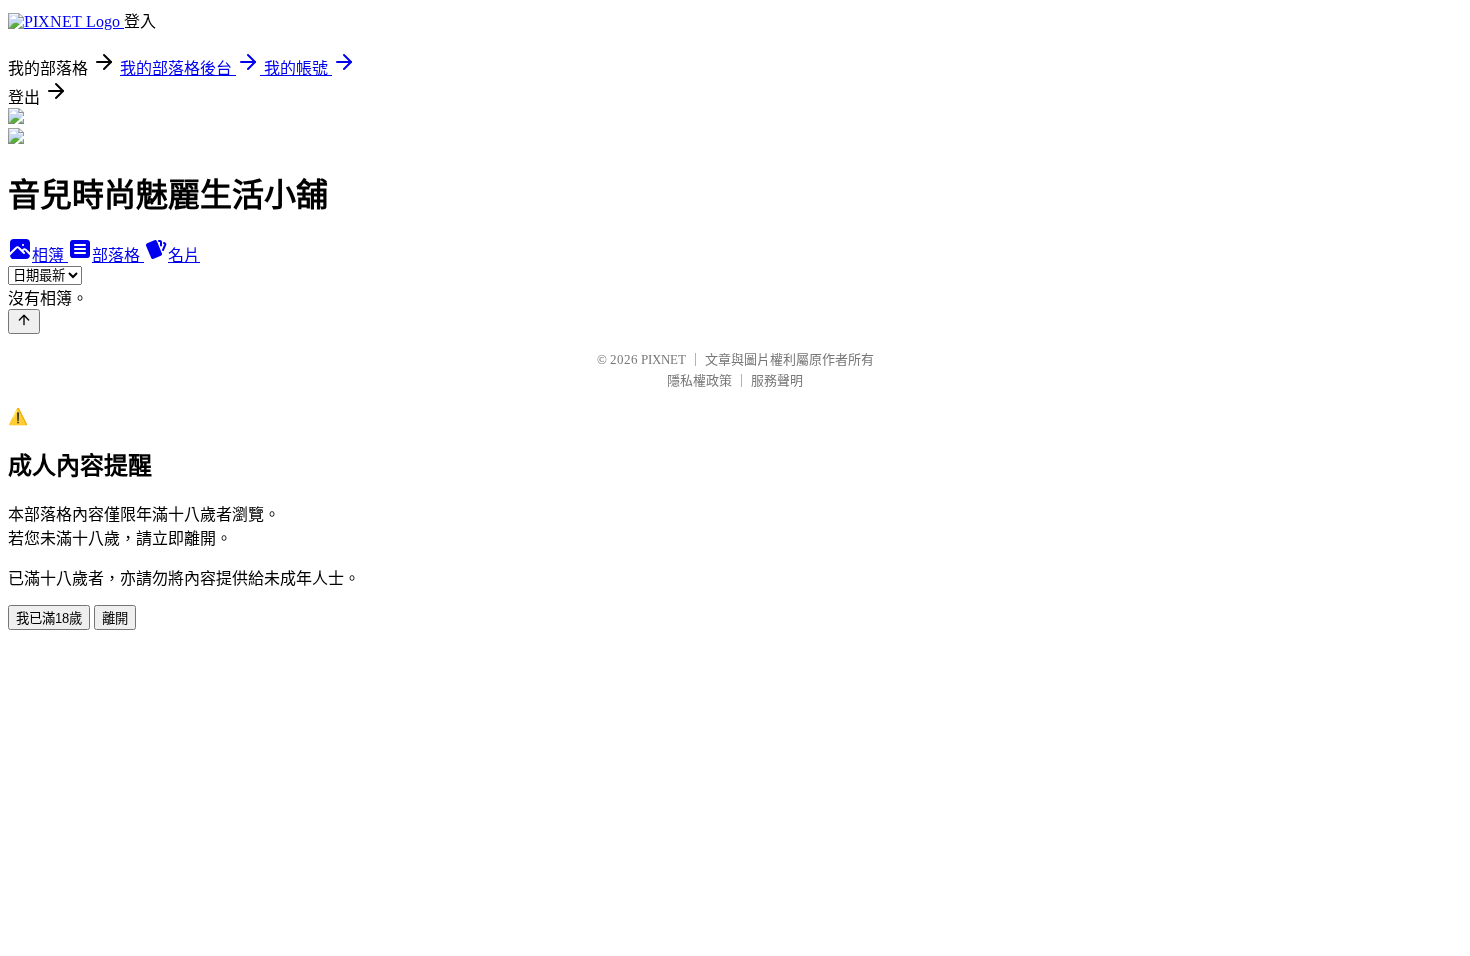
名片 (184, 255)
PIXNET (663, 359)
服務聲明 (777, 380)
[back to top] (24, 321)
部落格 (118, 255)
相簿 (50, 255)
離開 (115, 618)
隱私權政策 (699, 380)
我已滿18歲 (49, 618)
